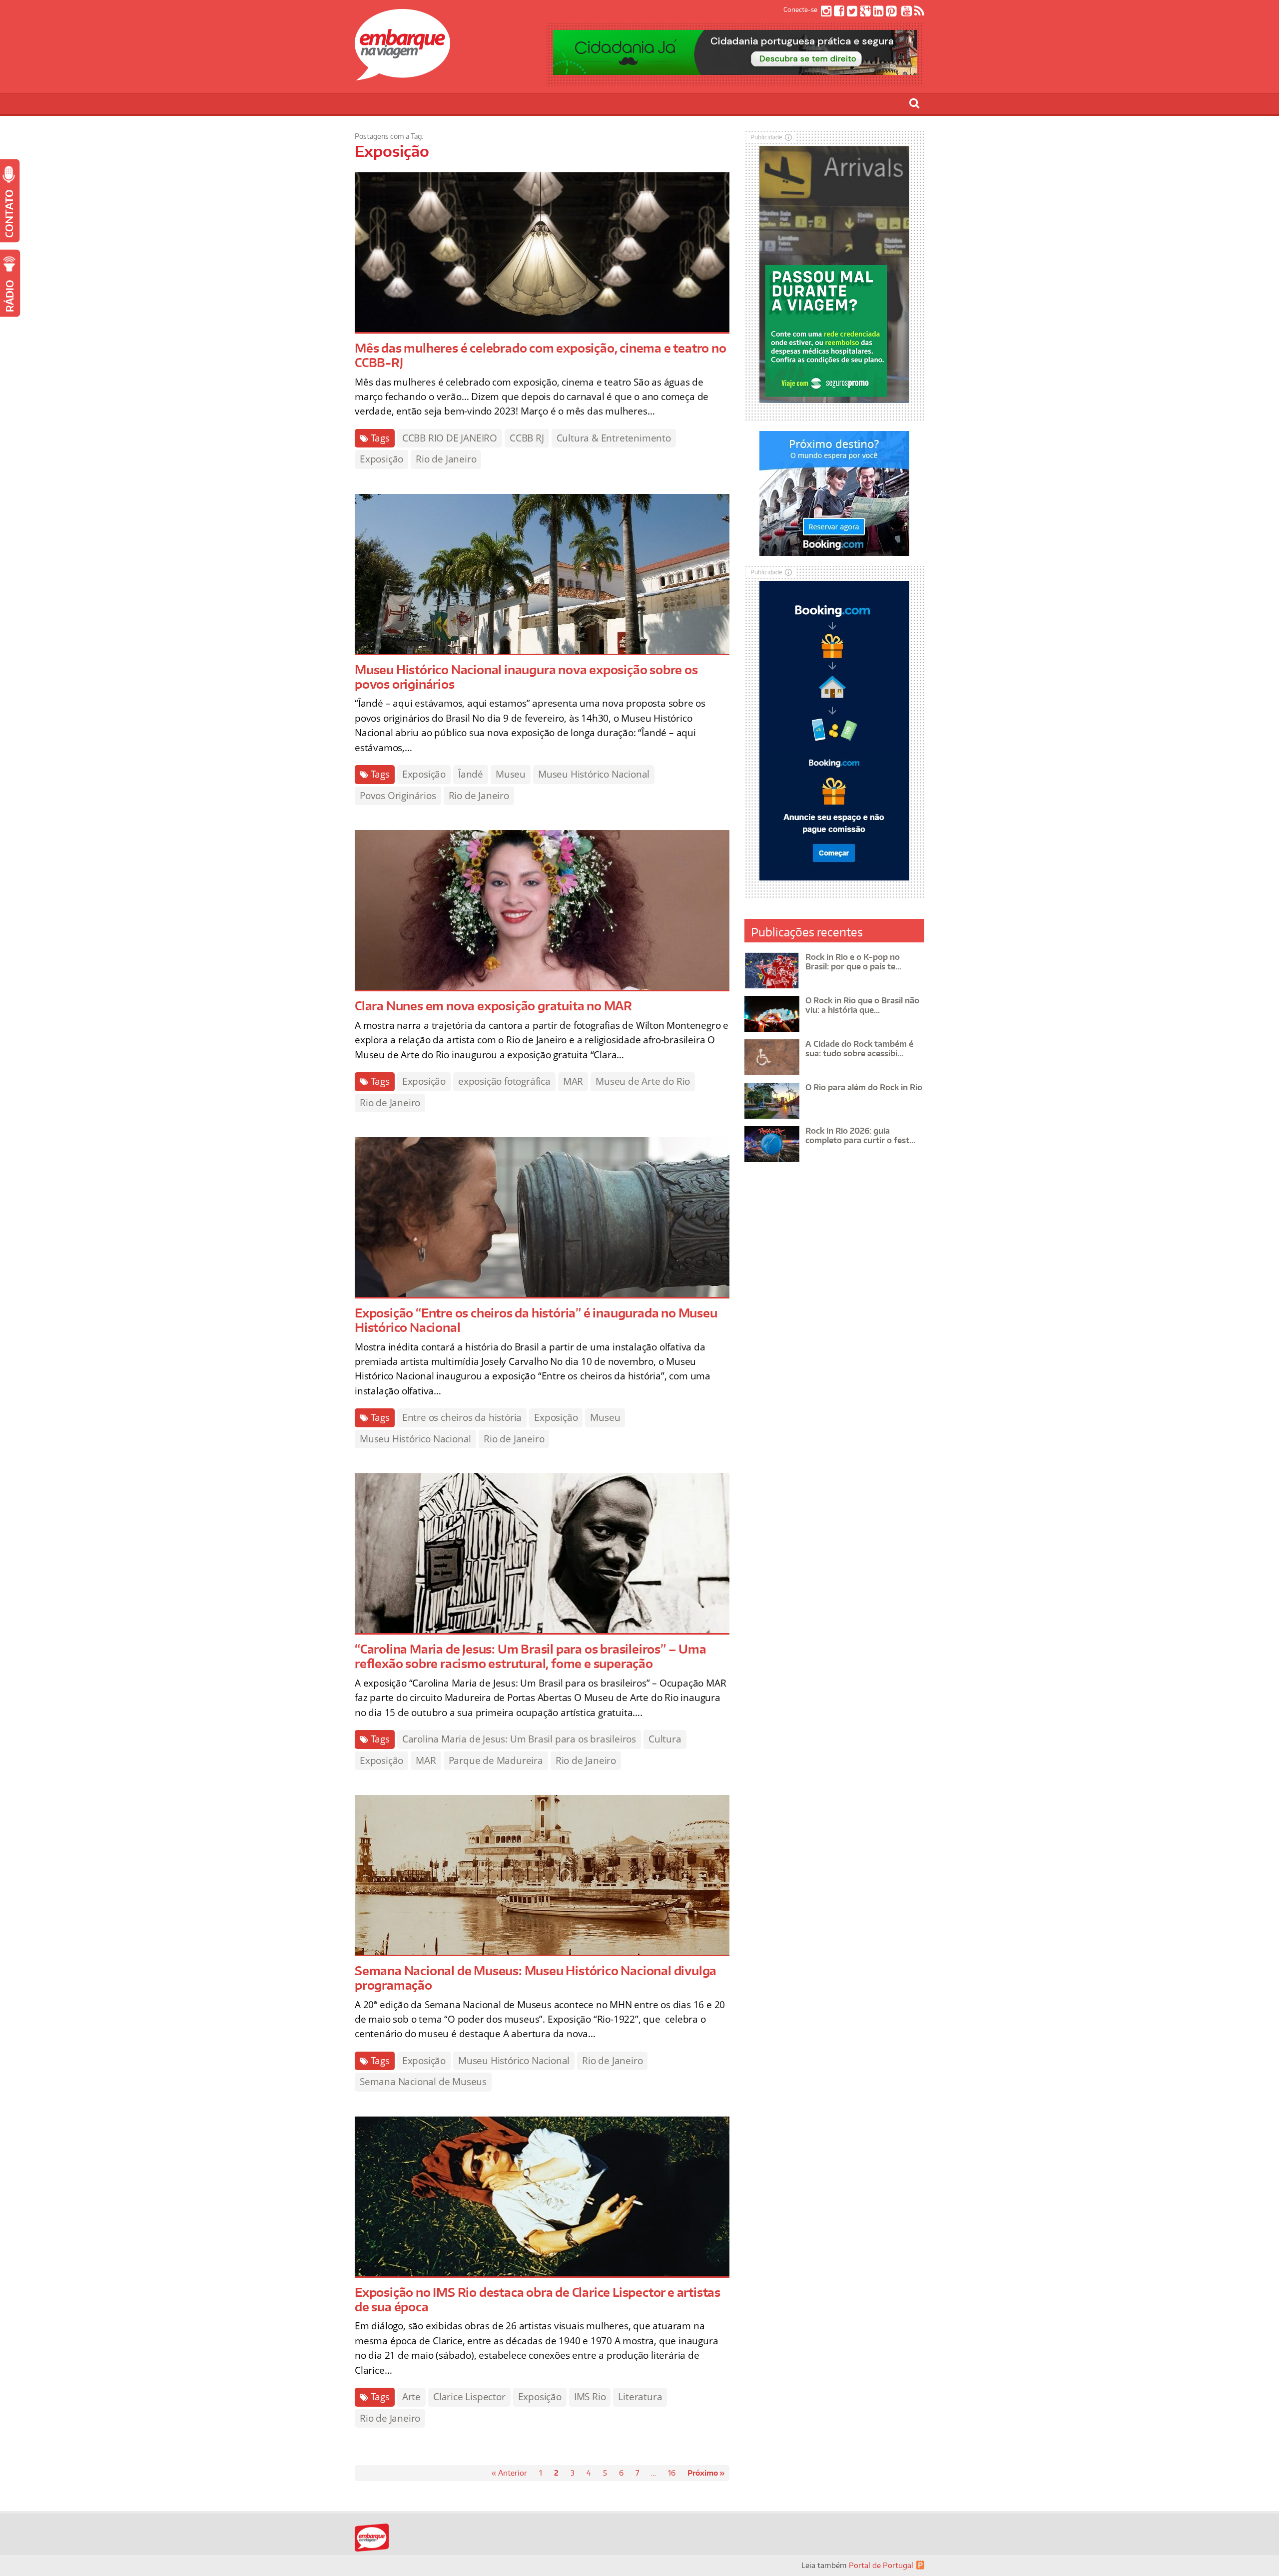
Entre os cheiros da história (462, 1417)
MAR (573, 1081)
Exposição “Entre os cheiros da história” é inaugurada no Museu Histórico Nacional (536, 1320)
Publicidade (766, 137)
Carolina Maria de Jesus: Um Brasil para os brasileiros (519, 1739)
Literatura (640, 2397)
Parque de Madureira (496, 1760)
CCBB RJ (527, 438)
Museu (511, 774)
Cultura (665, 1739)
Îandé (471, 774)
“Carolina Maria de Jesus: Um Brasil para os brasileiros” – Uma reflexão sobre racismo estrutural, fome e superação (531, 1656)
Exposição (381, 459)
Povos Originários (398, 796)
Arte (411, 2397)
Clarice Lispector (469, 2397)
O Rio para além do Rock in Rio (864, 1087)
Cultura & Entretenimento (614, 438)
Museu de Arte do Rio (643, 1081)
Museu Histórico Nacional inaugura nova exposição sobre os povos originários (526, 677)
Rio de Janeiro (446, 459)
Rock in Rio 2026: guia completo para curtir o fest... (860, 1135)
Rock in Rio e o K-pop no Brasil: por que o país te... (853, 962)
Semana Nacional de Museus (423, 2082)
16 (672, 2473)
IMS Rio (590, 2397)
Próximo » (706, 2473)
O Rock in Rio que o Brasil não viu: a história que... (862, 1005)
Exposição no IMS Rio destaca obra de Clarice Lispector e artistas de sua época (538, 2299)
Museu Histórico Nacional (594, 774)
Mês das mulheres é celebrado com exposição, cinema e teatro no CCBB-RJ (541, 355)
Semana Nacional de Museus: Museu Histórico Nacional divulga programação (536, 1978)
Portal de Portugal (881, 2565)
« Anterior (509, 2473)
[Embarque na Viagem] (402, 75)
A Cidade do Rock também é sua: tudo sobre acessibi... (859, 1049)
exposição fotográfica (504, 1081)
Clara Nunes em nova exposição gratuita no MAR (493, 1006)
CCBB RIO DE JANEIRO (450, 438)
